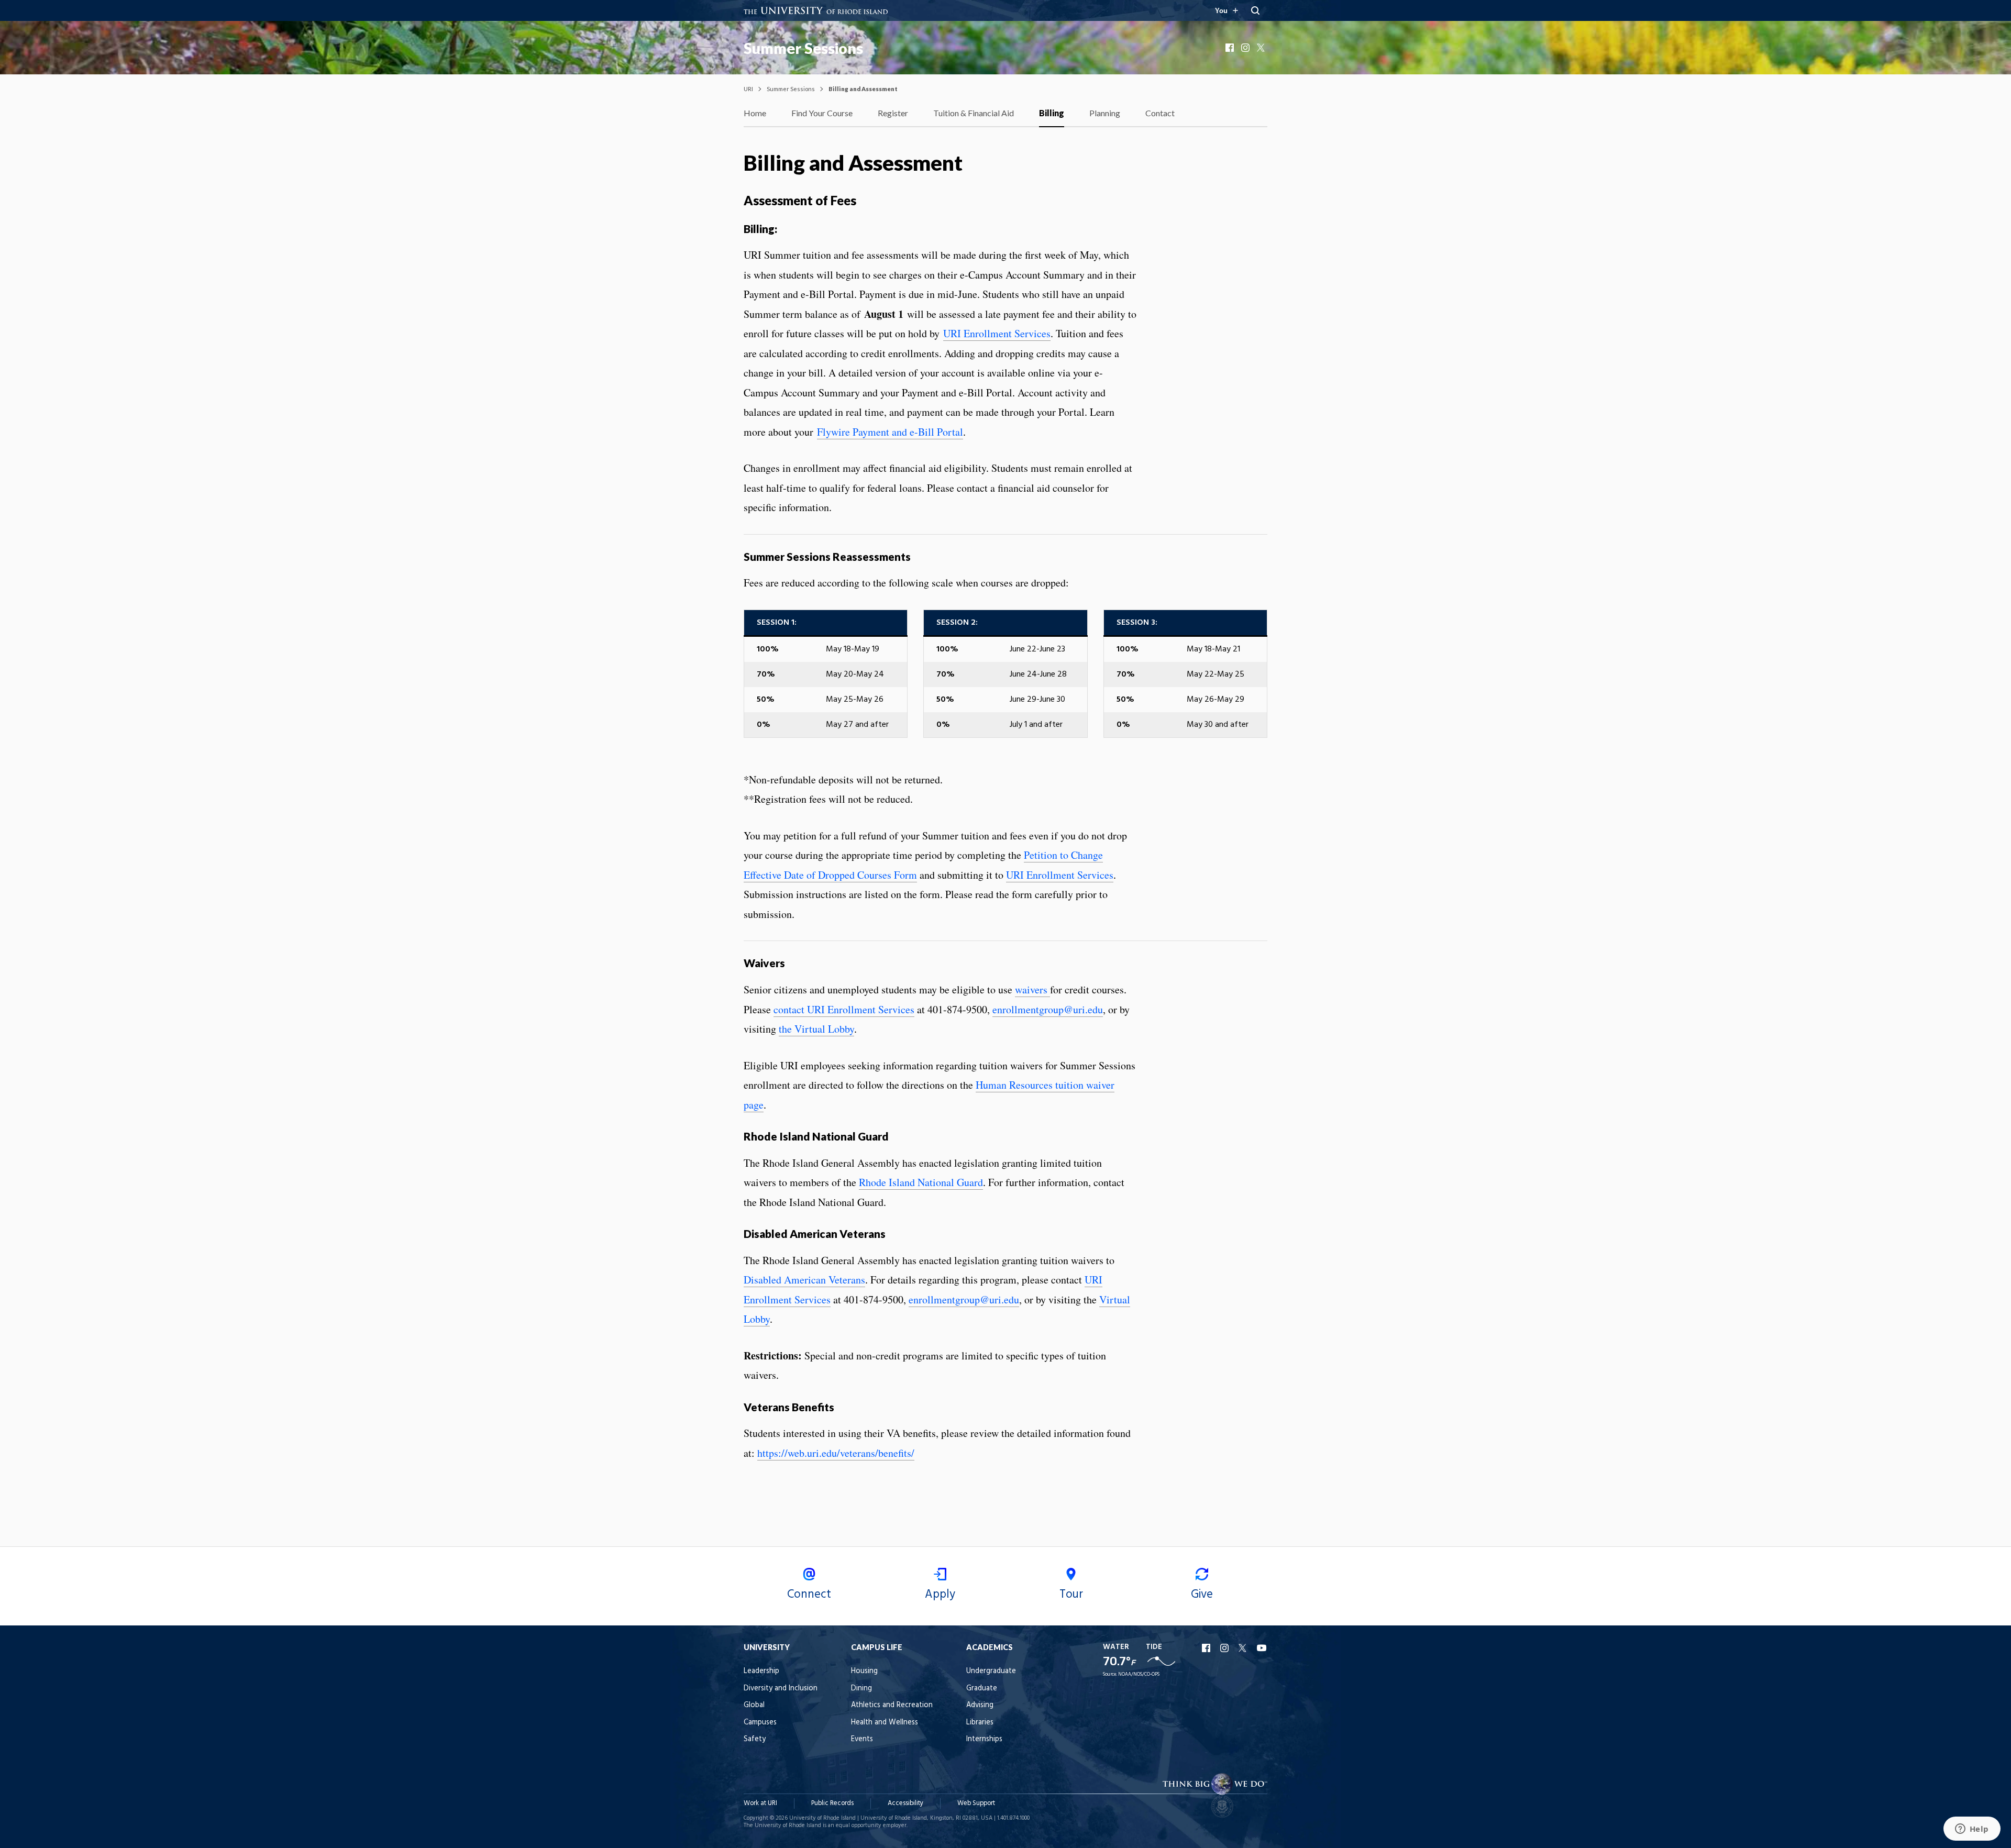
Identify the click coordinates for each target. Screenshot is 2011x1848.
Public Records (832, 1803)
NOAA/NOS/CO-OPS (1139, 1674)
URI (748, 89)
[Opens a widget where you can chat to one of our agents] (1972, 1830)
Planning (1105, 113)
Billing (1052, 113)
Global (754, 1705)
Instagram (1246, 48)
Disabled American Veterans (804, 1280)
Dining (861, 1689)
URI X (1244, 1648)
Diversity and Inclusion (781, 1689)
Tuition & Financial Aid (974, 113)
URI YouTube (1262, 1648)
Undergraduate (991, 1671)
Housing (864, 1671)
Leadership (761, 1671)
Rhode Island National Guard (921, 1182)
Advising (980, 1705)
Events (862, 1739)
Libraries (980, 1723)
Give (1202, 1595)
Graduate (982, 1689)
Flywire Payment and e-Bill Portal (890, 432)
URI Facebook (1207, 1648)
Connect (809, 1595)
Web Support (976, 1803)
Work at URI (760, 1803)
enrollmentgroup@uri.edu (1048, 1009)
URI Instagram (1225, 1648)
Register (893, 113)
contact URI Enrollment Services (844, 1009)
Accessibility (905, 1803)
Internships (984, 1739)
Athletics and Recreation (892, 1705)
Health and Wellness (885, 1723)
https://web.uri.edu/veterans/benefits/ (836, 1453)
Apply (940, 1595)
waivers (1032, 989)
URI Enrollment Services (997, 333)
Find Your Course (822, 113)
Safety (755, 1739)
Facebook (1231, 48)
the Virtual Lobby (816, 1029)
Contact (1160, 113)
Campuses (760, 1723)
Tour (1071, 1595)
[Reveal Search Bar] (1255, 10)
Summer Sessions (803, 48)
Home (755, 113)
